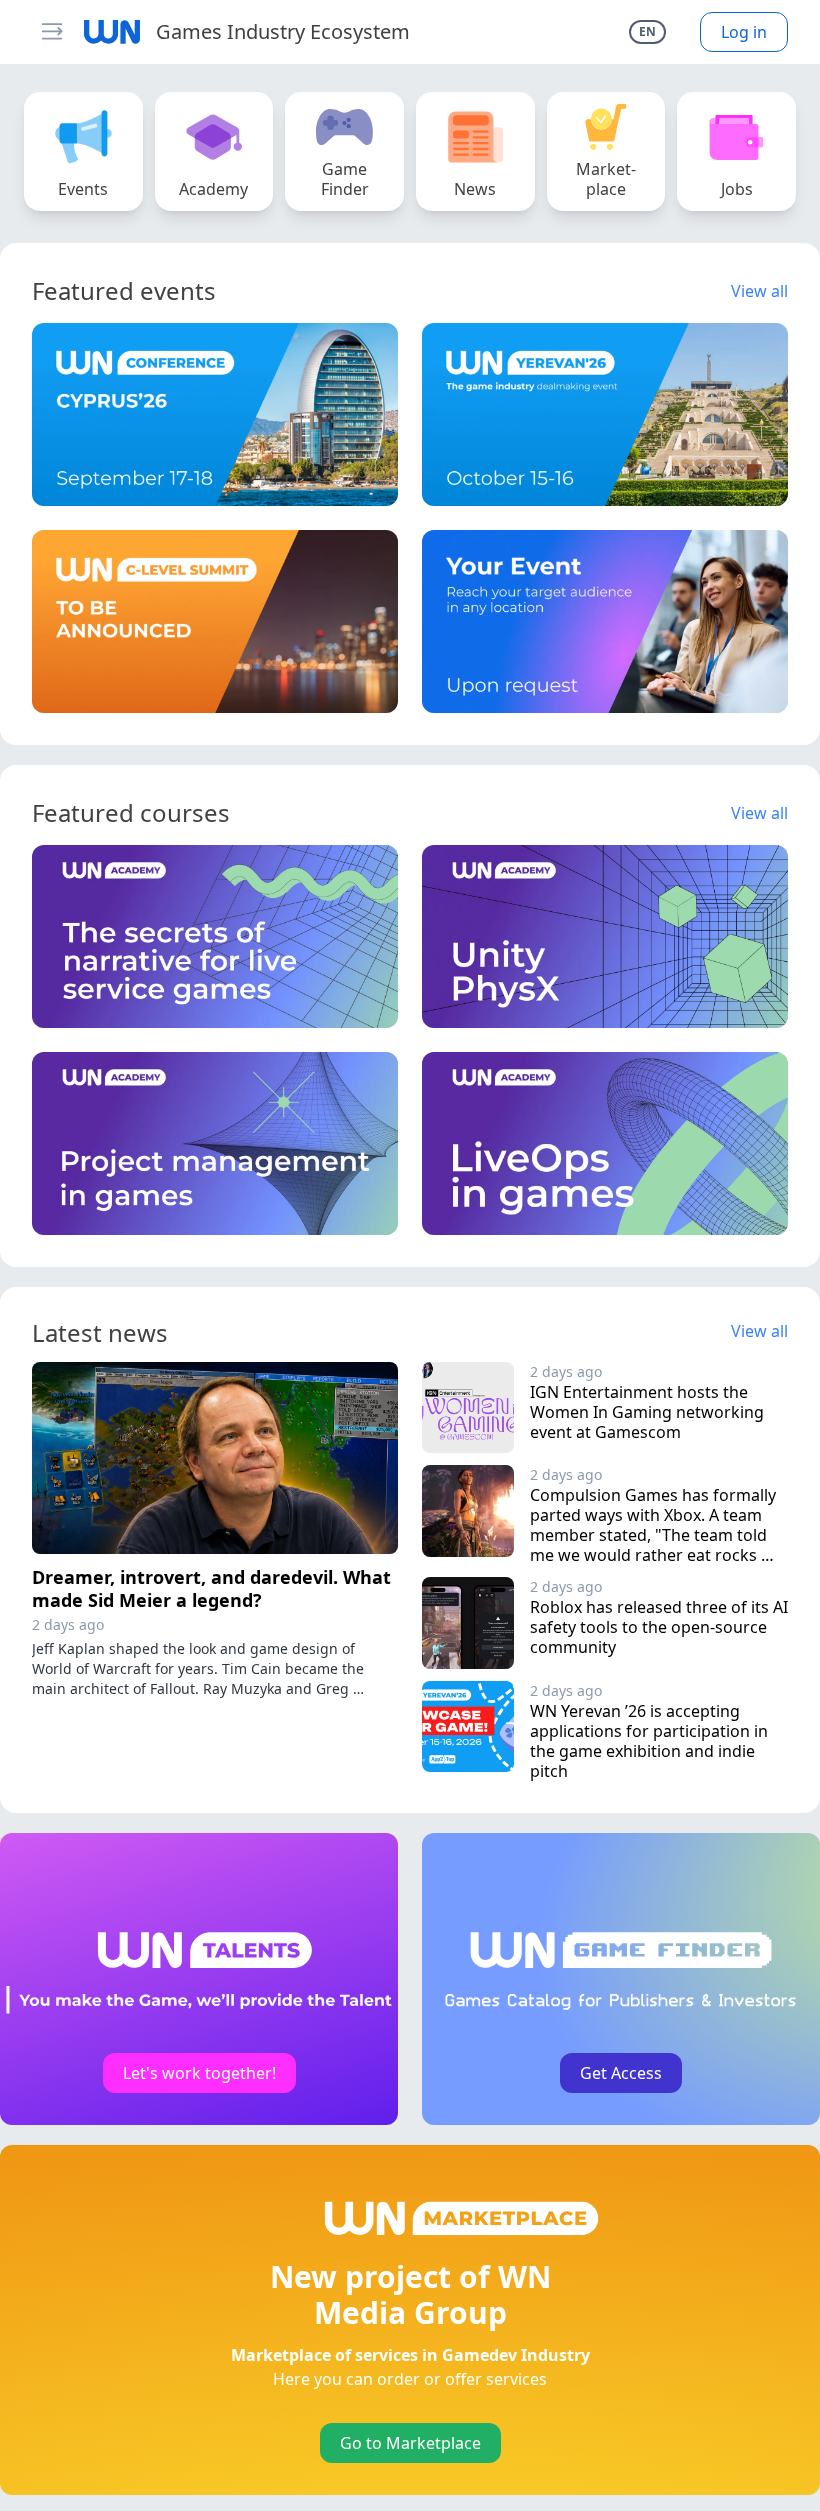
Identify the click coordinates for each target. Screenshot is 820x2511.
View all (759, 291)
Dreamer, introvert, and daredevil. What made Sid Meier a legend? (211, 1588)
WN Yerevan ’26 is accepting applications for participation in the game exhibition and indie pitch (651, 1741)
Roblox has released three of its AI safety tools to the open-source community (661, 1627)
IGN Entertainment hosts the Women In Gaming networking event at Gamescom (649, 1412)
